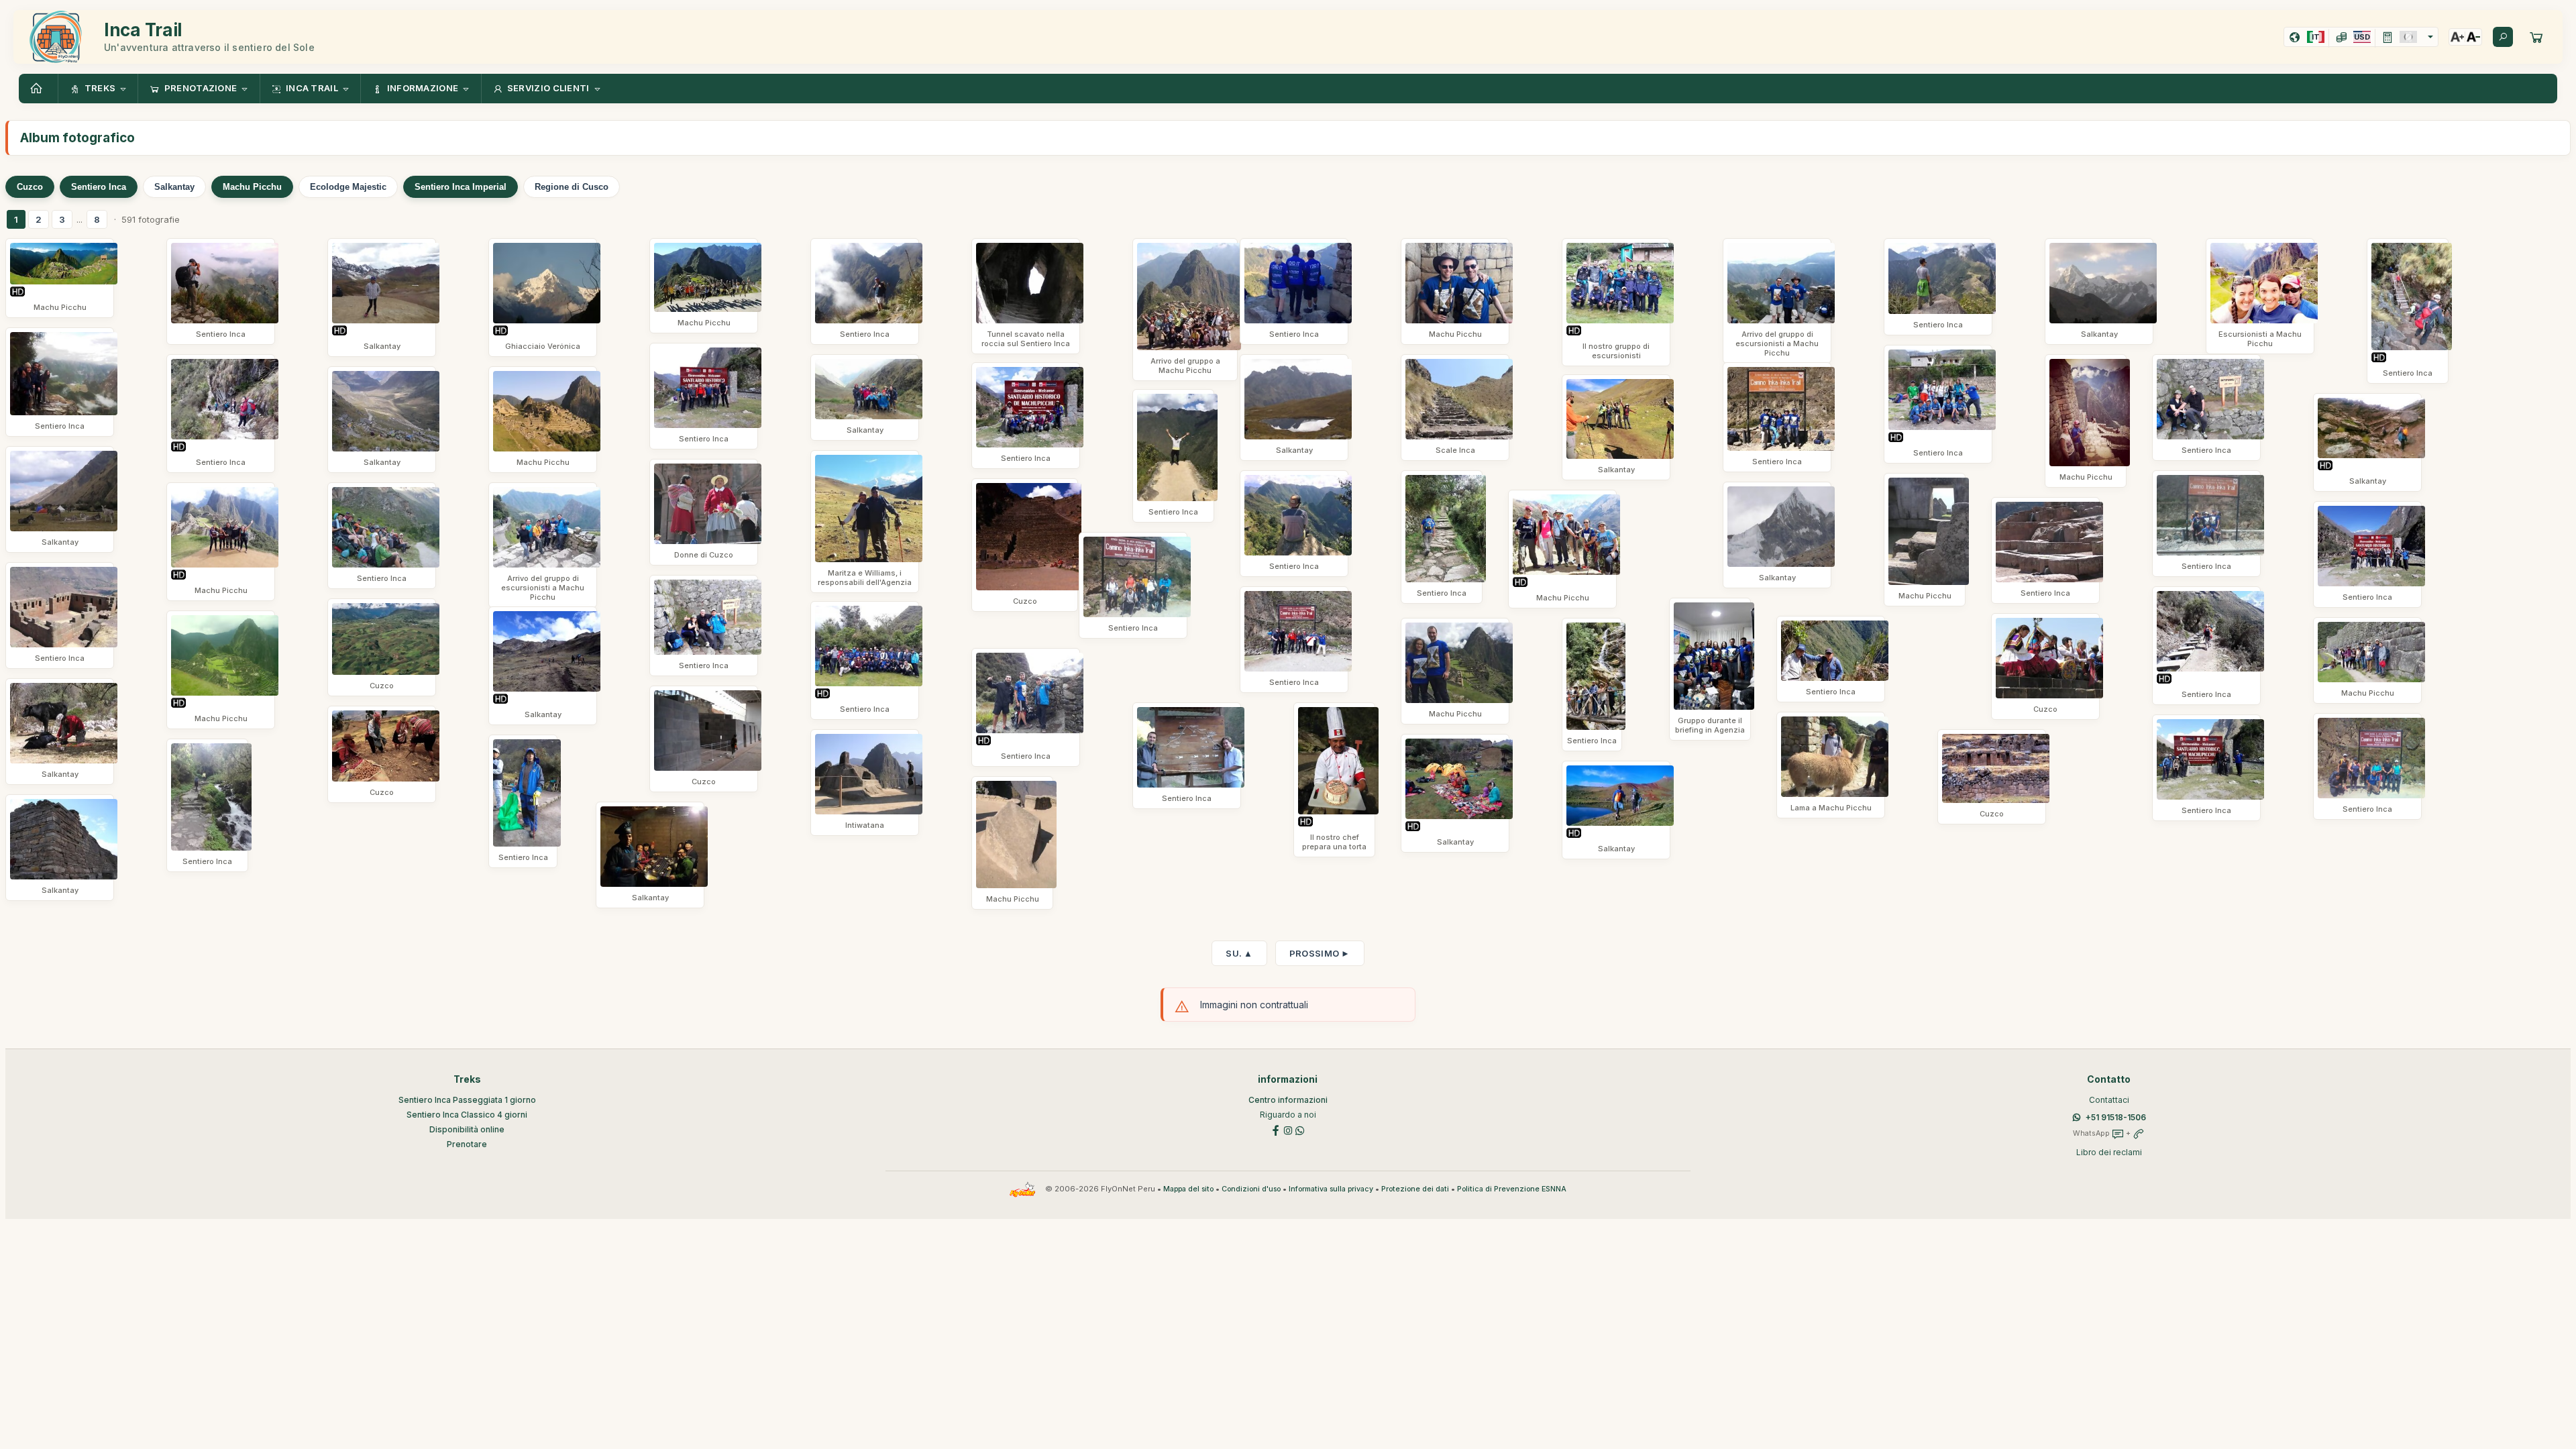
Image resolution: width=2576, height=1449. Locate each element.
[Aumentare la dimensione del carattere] (2457, 37)
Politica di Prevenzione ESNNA (1512, 1189)
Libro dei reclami (2109, 1152)
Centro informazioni (1288, 1100)
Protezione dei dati (1415, 1189)
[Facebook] (1276, 1129)
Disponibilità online (467, 1129)
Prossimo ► (1320, 953)
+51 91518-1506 (2116, 1117)
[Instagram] (1288, 1129)
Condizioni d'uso (1251, 1189)
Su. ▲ (1239, 953)
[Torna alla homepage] (38, 89)
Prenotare (467, 1144)
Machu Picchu (252, 187)
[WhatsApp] (1300, 1129)
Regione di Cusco (572, 187)
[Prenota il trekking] (2536, 37)
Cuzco (30, 187)
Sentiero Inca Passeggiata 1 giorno (467, 1100)
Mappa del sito (1188, 1189)
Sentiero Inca (99, 187)
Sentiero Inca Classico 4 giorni (467, 1115)
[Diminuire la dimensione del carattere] (2473, 37)
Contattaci (2109, 1100)
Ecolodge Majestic (348, 187)
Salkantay (174, 187)
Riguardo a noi (1288, 1115)
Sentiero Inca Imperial (461, 187)
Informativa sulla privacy (1331, 1189)
